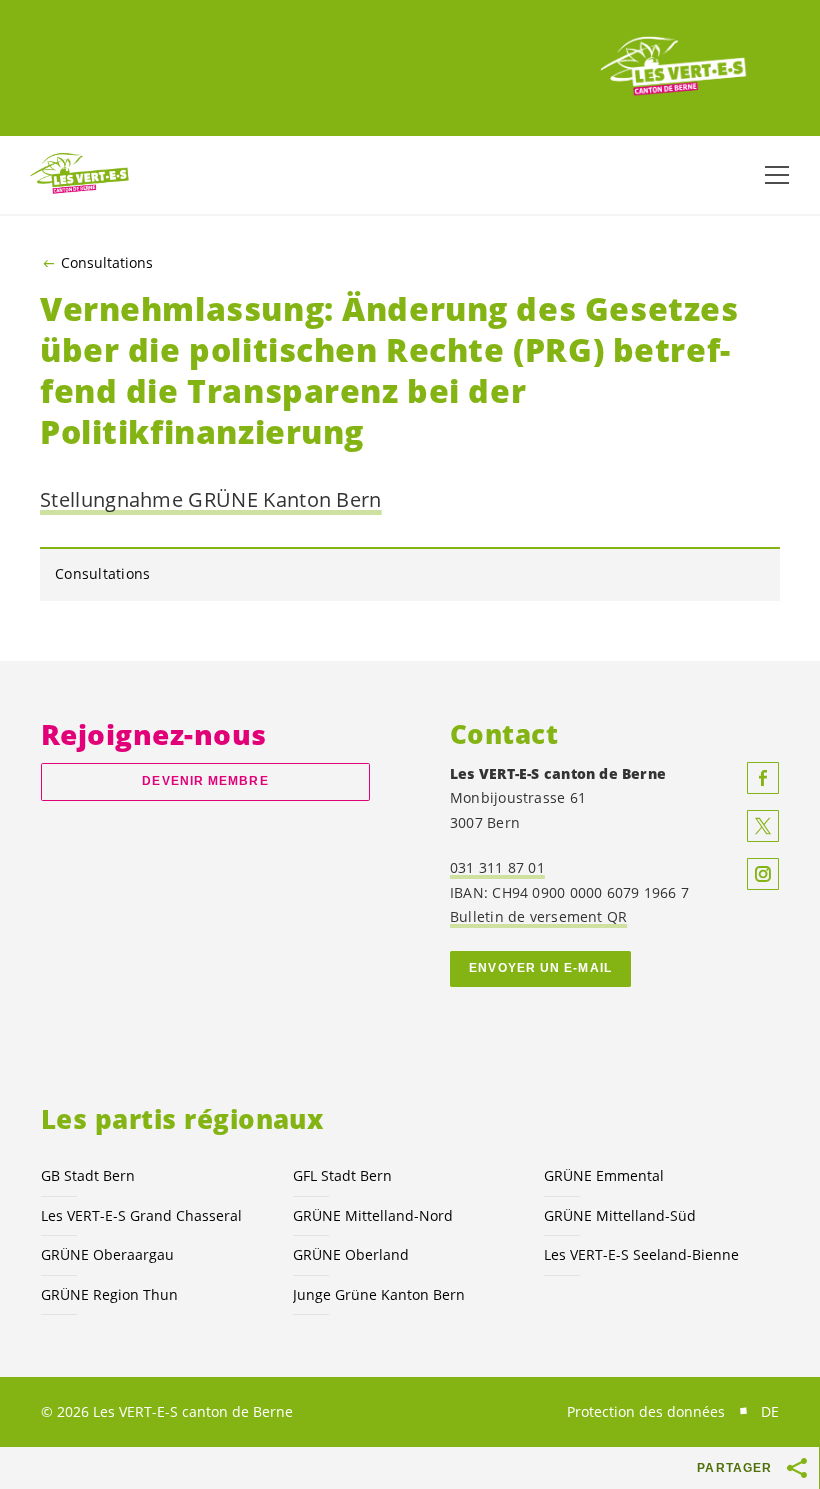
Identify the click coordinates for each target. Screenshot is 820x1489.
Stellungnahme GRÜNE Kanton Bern (211, 499)
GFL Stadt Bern (342, 1175)
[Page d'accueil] (674, 68)
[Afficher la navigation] (777, 175)
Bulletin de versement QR (538, 916)
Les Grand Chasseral (141, 1215)
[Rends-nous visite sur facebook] (763, 778)
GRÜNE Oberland (351, 1254)
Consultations (107, 263)
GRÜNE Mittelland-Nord (373, 1215)
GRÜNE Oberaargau (107, 1254)
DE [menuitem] (770, 1411)
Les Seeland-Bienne (641, 1254)
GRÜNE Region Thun (109, 1294)
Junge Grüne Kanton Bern (379, 1294)
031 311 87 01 (497, 867)
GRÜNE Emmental (604, 1175)
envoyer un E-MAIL (540, 968)
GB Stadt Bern (88, 1175)
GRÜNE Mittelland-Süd (620, 1215)
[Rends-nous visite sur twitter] (763, 826)
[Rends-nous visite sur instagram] (763, 874)
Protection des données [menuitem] (646, 1411)
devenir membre (205, 781)
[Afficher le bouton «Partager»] (798, 1468)
